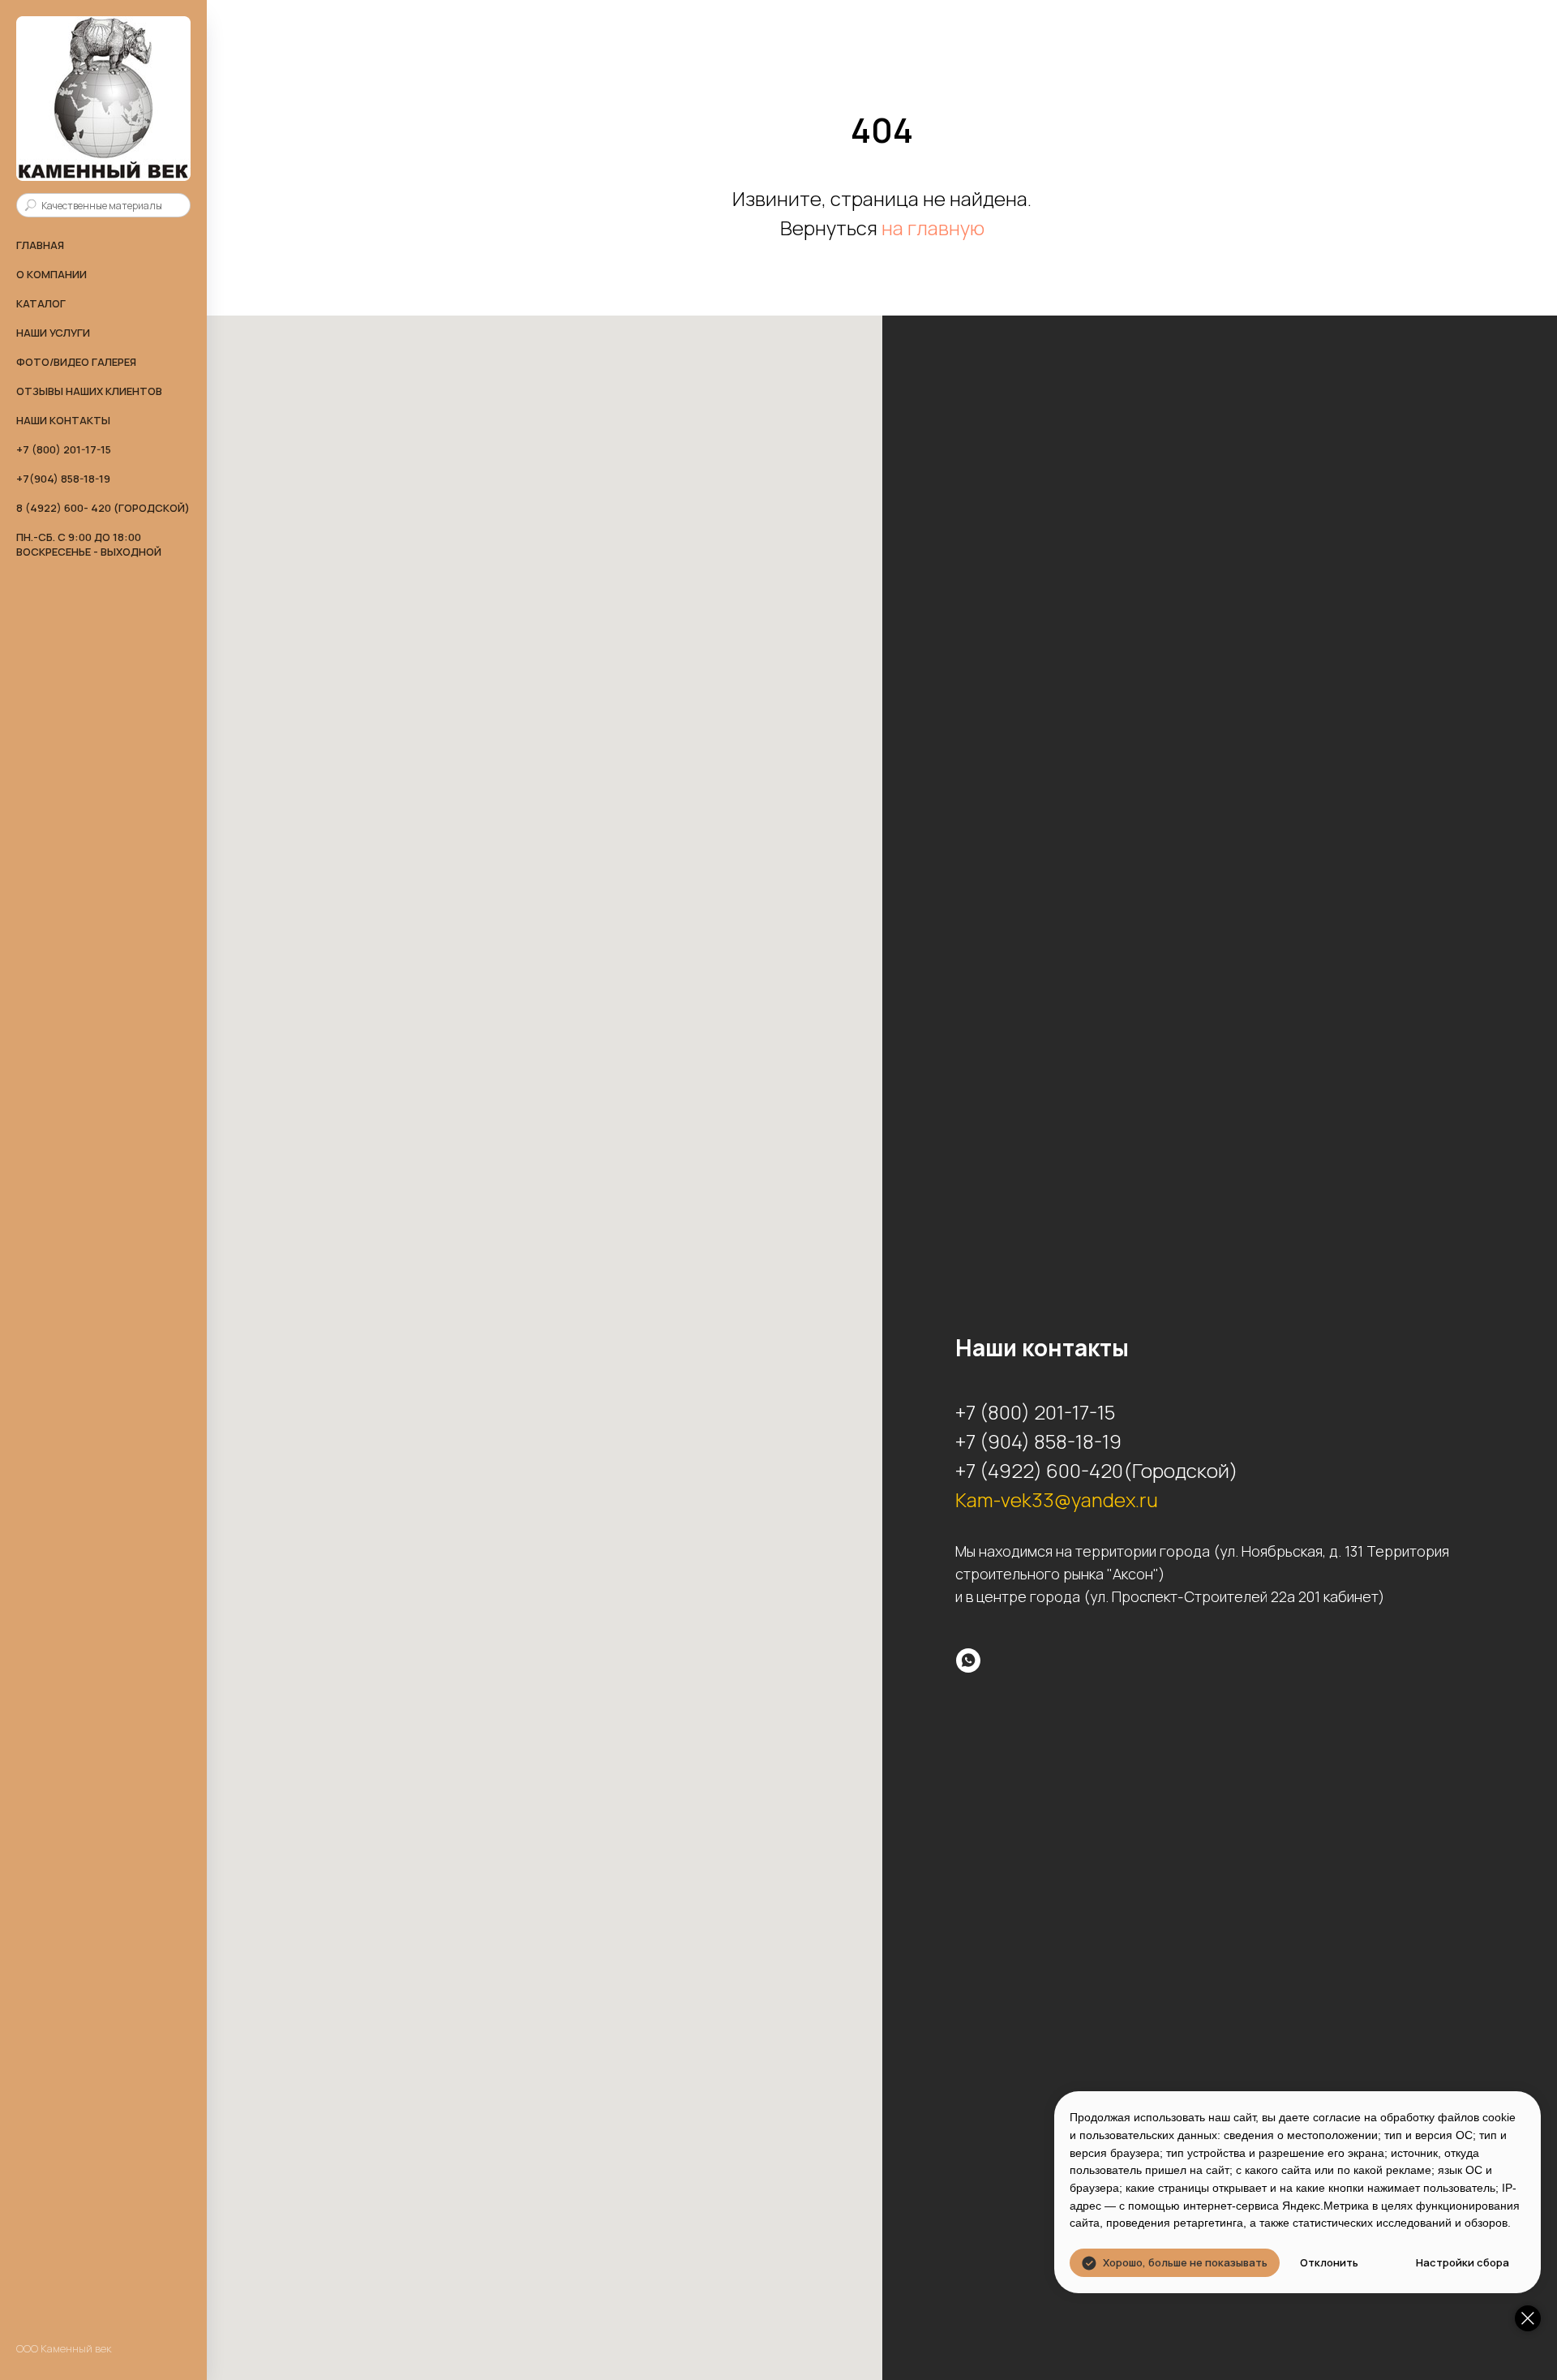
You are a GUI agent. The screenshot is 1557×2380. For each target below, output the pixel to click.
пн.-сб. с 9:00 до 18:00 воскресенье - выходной (89, 544)
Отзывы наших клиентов (89, 391)
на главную (933, 228)
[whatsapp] (968, 1660)
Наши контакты (63, 420)
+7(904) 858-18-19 (63, 479)
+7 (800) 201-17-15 (64, 449)
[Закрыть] (1528, 2318)
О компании (51, 274)
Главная (40, 245)
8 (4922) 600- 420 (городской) (103, 508)
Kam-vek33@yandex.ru (1057, 1499)
